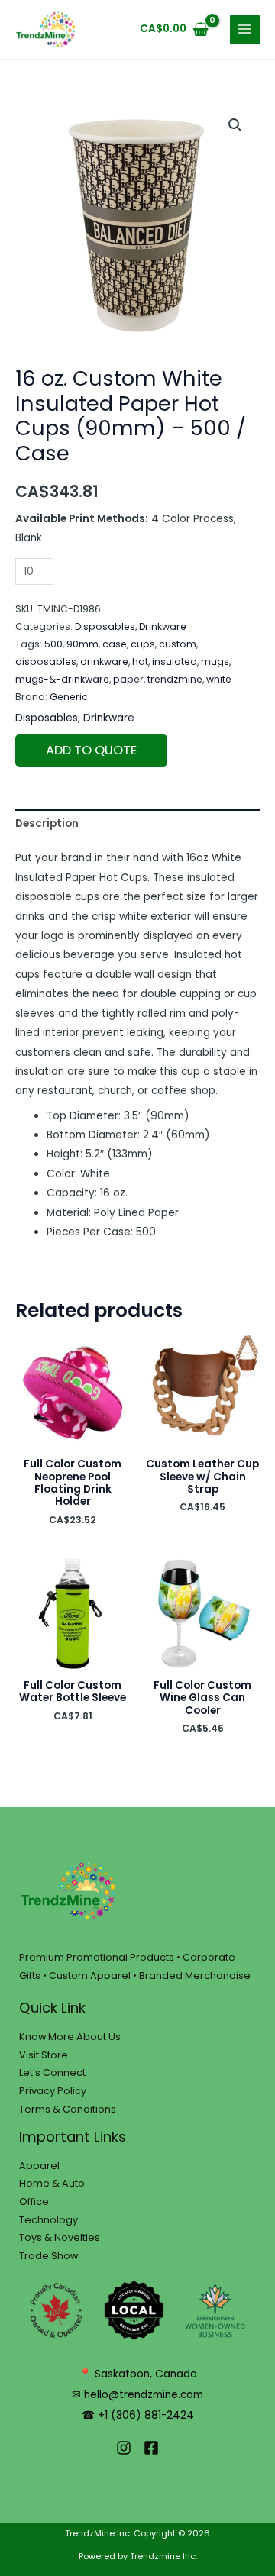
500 (53, 644)
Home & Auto (52, 2183)
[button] (235, 125)
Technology (49, 2220)
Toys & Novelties (60, 2237)
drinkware (104, 662)
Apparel (39, 2166)
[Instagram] (124, 2448)
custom (178, 644)
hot (140, 662)
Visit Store (44, 2055)
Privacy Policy (53, 2091)
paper (128, 679)
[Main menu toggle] (245, 29)
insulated (175, 662)
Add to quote (91, 750)
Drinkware (163, 626)
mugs (215, 662)
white (219, 679)
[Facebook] (151, 2448)
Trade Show (49, 2256)
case (115, 644)
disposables (46, 662)
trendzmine (175, 679)
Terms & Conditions (68, 2109)
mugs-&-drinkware (62, 679)
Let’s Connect (52, 2072)
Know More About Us (70, 2037)
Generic (69, 697)
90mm (82, 644)
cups (143, 644)
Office (34, 2202)
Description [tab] (47, 823)
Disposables (105, 626)
